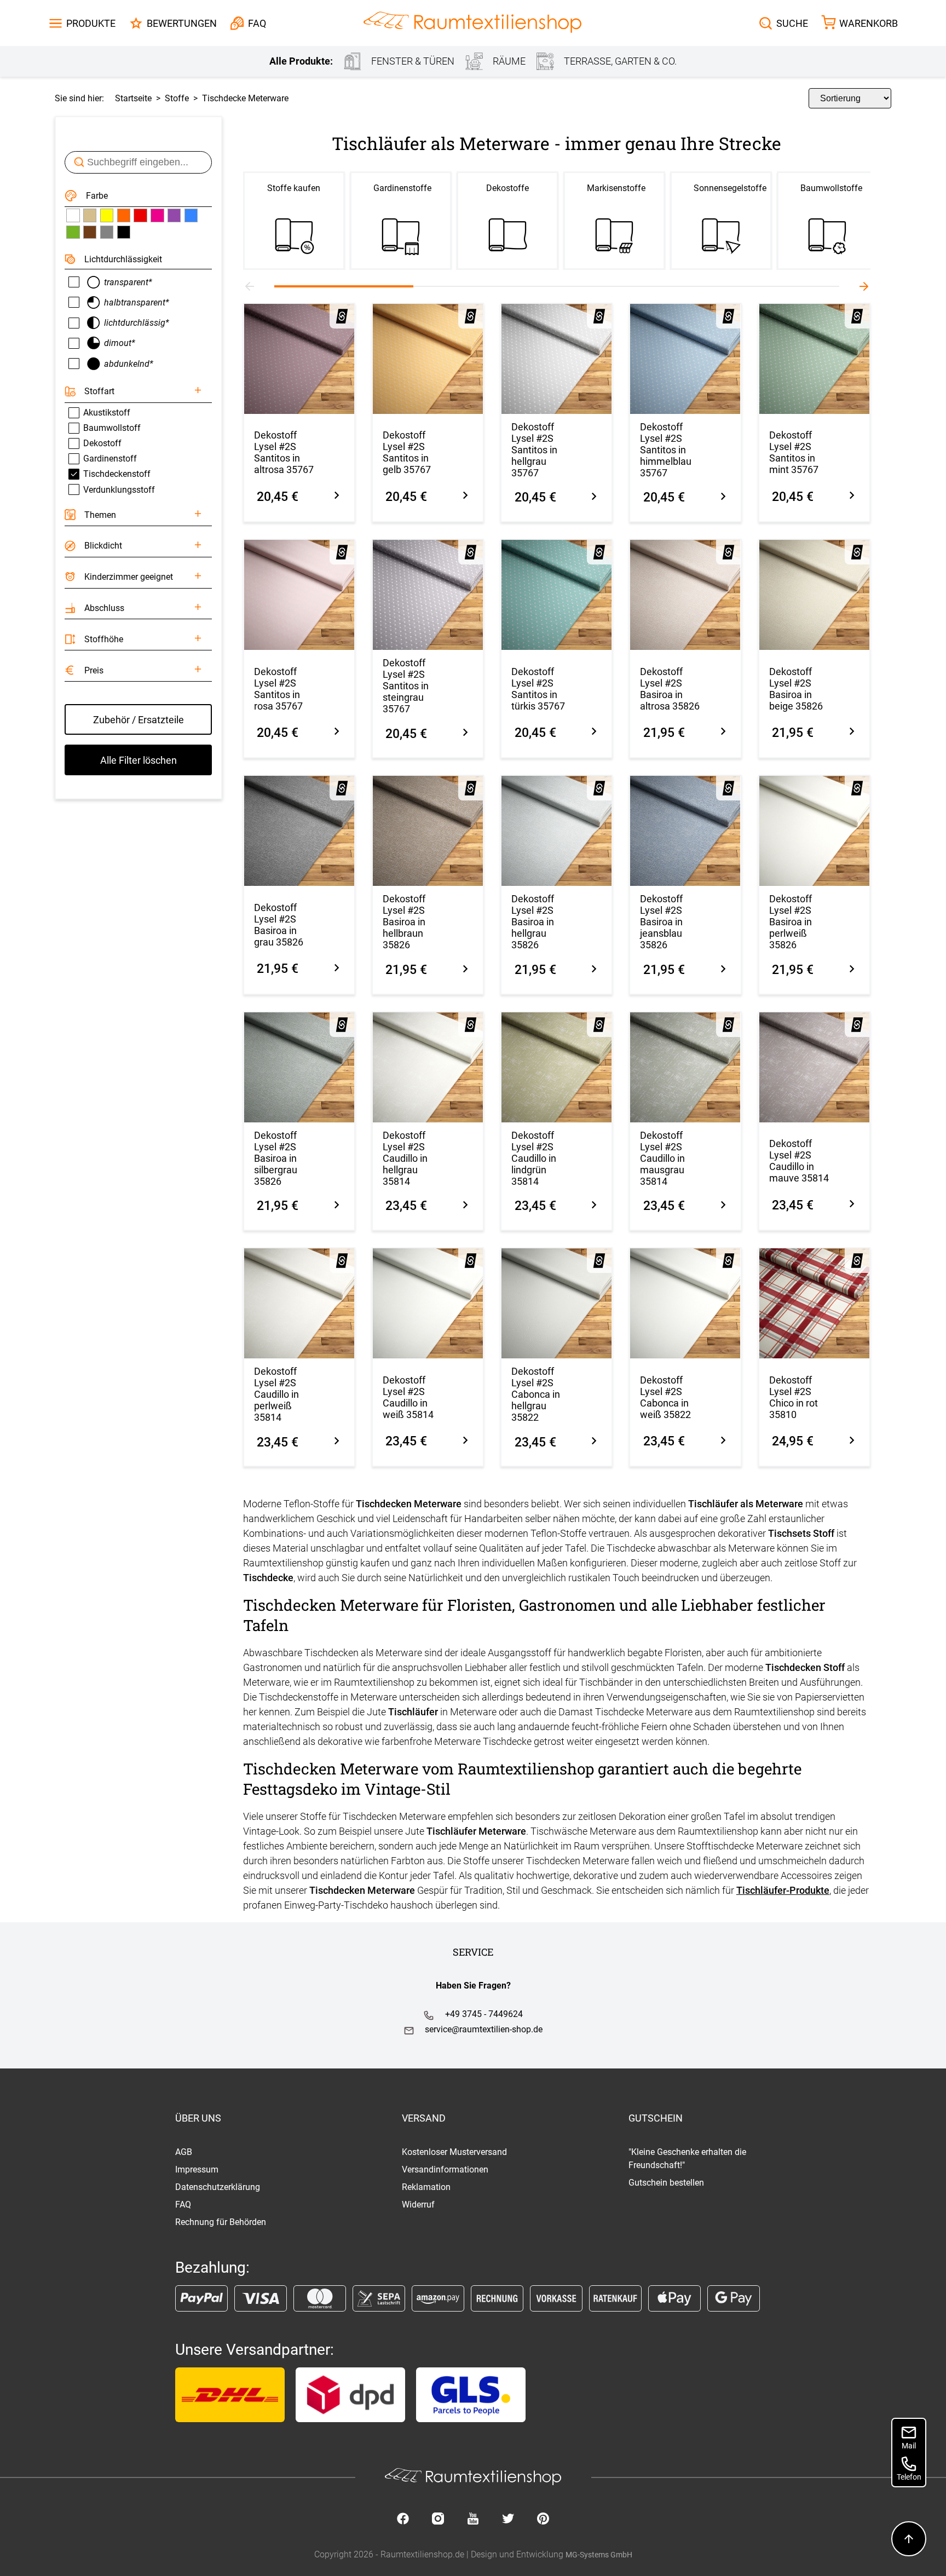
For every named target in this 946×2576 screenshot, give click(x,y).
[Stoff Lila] (174, 215)
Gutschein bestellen (666, 2183)
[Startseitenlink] (472, 23)
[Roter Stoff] (140, 215)
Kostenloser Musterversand (454, 2152)
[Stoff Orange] (124, 215)
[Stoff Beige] (90, 215)
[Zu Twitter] (508, 2520)
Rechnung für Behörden (221, 2222)
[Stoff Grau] (107, 232)
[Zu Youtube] (473, 2520)
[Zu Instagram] (438, 2520)
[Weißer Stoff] (73, 215)
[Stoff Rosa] (157, 215)
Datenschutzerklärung (218, 2187)
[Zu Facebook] (403, 2520)
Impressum (197, 2169)
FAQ (183, 2205)
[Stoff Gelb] (107, 215)
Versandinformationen (445, 2169)
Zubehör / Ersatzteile (139, 720)
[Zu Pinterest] (543, 2520)
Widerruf (418, 2205)
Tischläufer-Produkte (783, 1890)
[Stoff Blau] (191, 215)
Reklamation (426, 2187)
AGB (184, 2152)
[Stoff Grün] (73, 232)
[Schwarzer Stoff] (124, 232)
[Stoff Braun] (90, 232)
